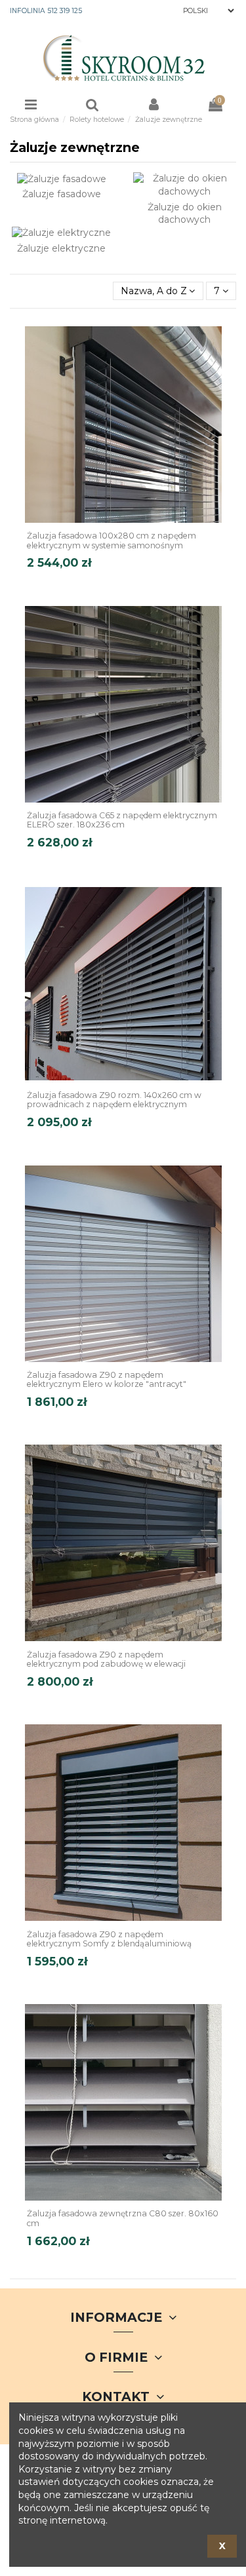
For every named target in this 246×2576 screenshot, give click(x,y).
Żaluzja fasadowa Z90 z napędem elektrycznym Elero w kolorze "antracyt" (107, 1380)
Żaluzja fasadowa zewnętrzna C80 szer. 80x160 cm (123, 2218)
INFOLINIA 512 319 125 (46, 11)
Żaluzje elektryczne (61, 248)
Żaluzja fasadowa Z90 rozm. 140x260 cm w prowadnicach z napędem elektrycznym (114, 1100)
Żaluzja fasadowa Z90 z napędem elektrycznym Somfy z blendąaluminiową (109, 1939)
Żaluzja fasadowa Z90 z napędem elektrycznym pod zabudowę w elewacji (106, 1659)
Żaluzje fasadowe (62, 194)
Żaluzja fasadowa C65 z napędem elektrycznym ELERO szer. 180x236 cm (122, 820)
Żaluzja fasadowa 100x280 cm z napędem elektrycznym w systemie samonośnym (112, 540)
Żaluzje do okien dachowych (185, 214)
